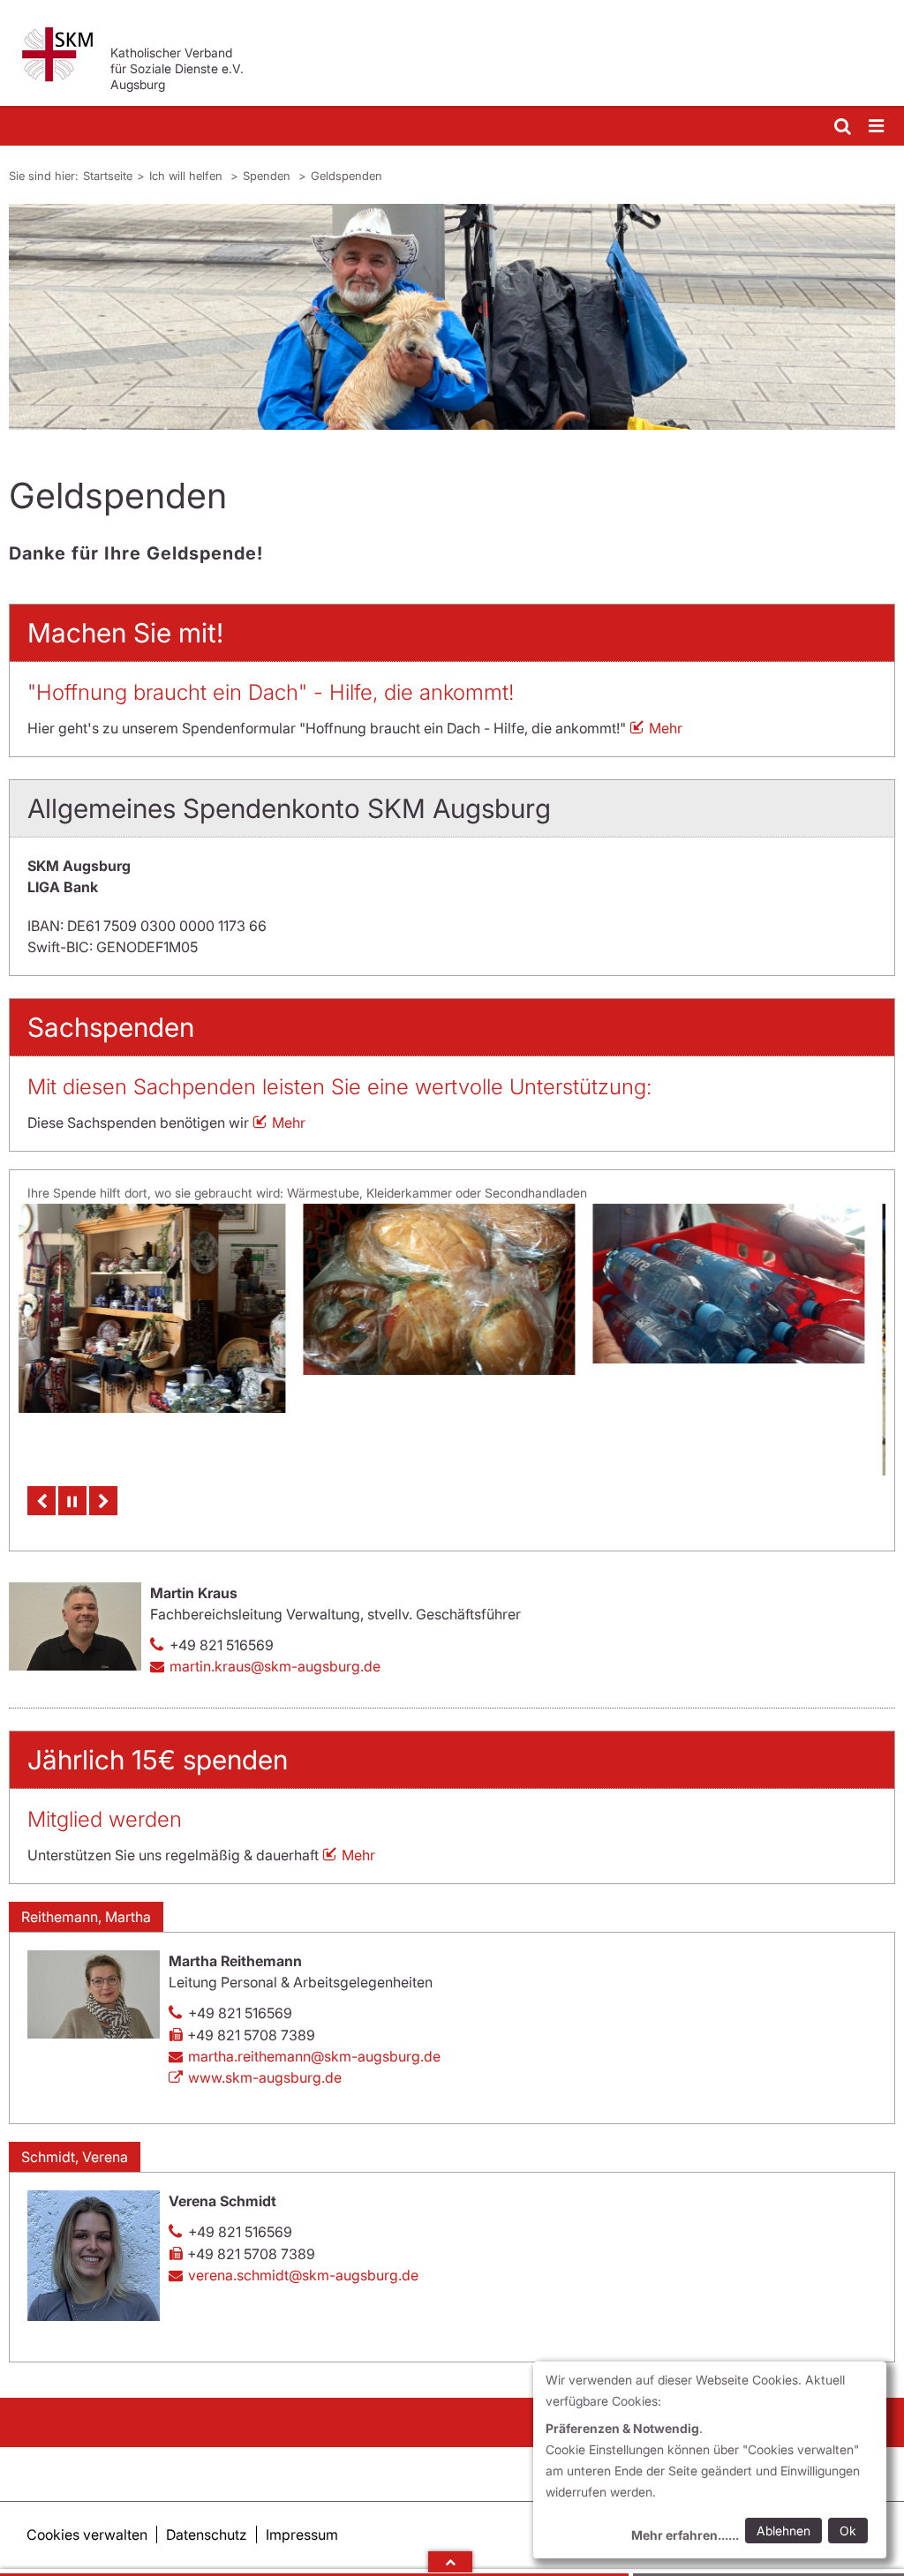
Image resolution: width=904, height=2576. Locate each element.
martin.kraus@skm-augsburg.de (275, 1666)
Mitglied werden (105, 1819)
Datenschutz (207, 2535)
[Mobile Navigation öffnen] (878, 127)
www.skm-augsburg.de (265, 2077)
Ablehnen (783, 2531)
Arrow (450, 2562)
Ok (848, 2531)
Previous (41, 1501)
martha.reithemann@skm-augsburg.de (314, 2056)
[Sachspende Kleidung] (742, 1340)
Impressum (302, 2535)
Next (103, 1501)
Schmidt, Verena (75, 2157)
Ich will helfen (188, 176)
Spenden (268, 176)
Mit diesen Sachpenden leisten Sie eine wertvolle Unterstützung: (339, 1087)
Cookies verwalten (87, 2535)
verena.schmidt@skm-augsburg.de (303, 2275)
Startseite (108, 176)
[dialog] (710, 2460)
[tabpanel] (452, 317)
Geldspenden (347, 176)
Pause (72, 1501)
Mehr (666, 728)
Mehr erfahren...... (685, 2535)
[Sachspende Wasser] (453, 1284)
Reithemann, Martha (86, 1917)
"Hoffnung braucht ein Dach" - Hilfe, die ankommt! (271, 692)
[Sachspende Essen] (163, 1289)
